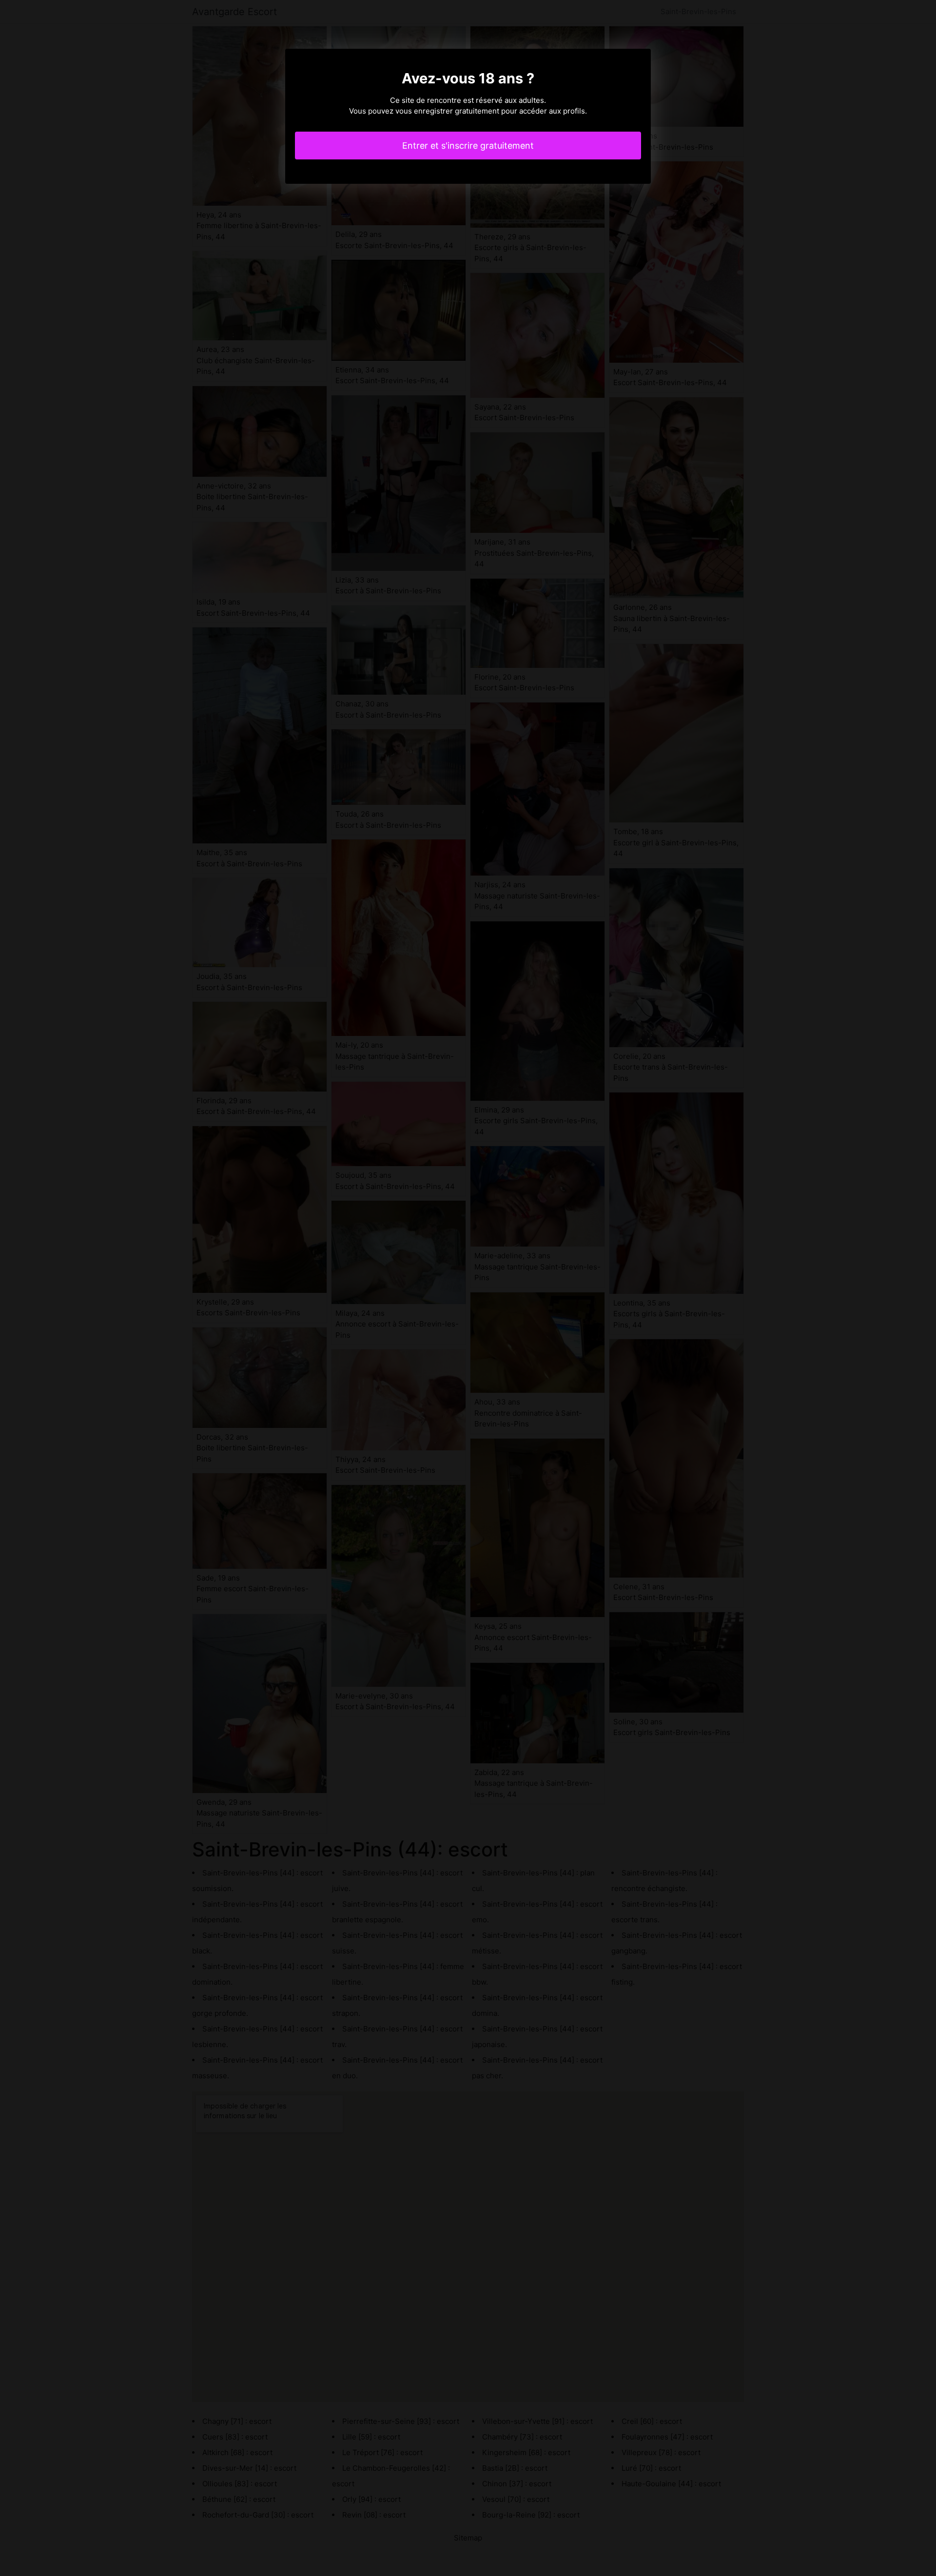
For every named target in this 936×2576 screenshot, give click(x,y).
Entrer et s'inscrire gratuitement (468, 146)
